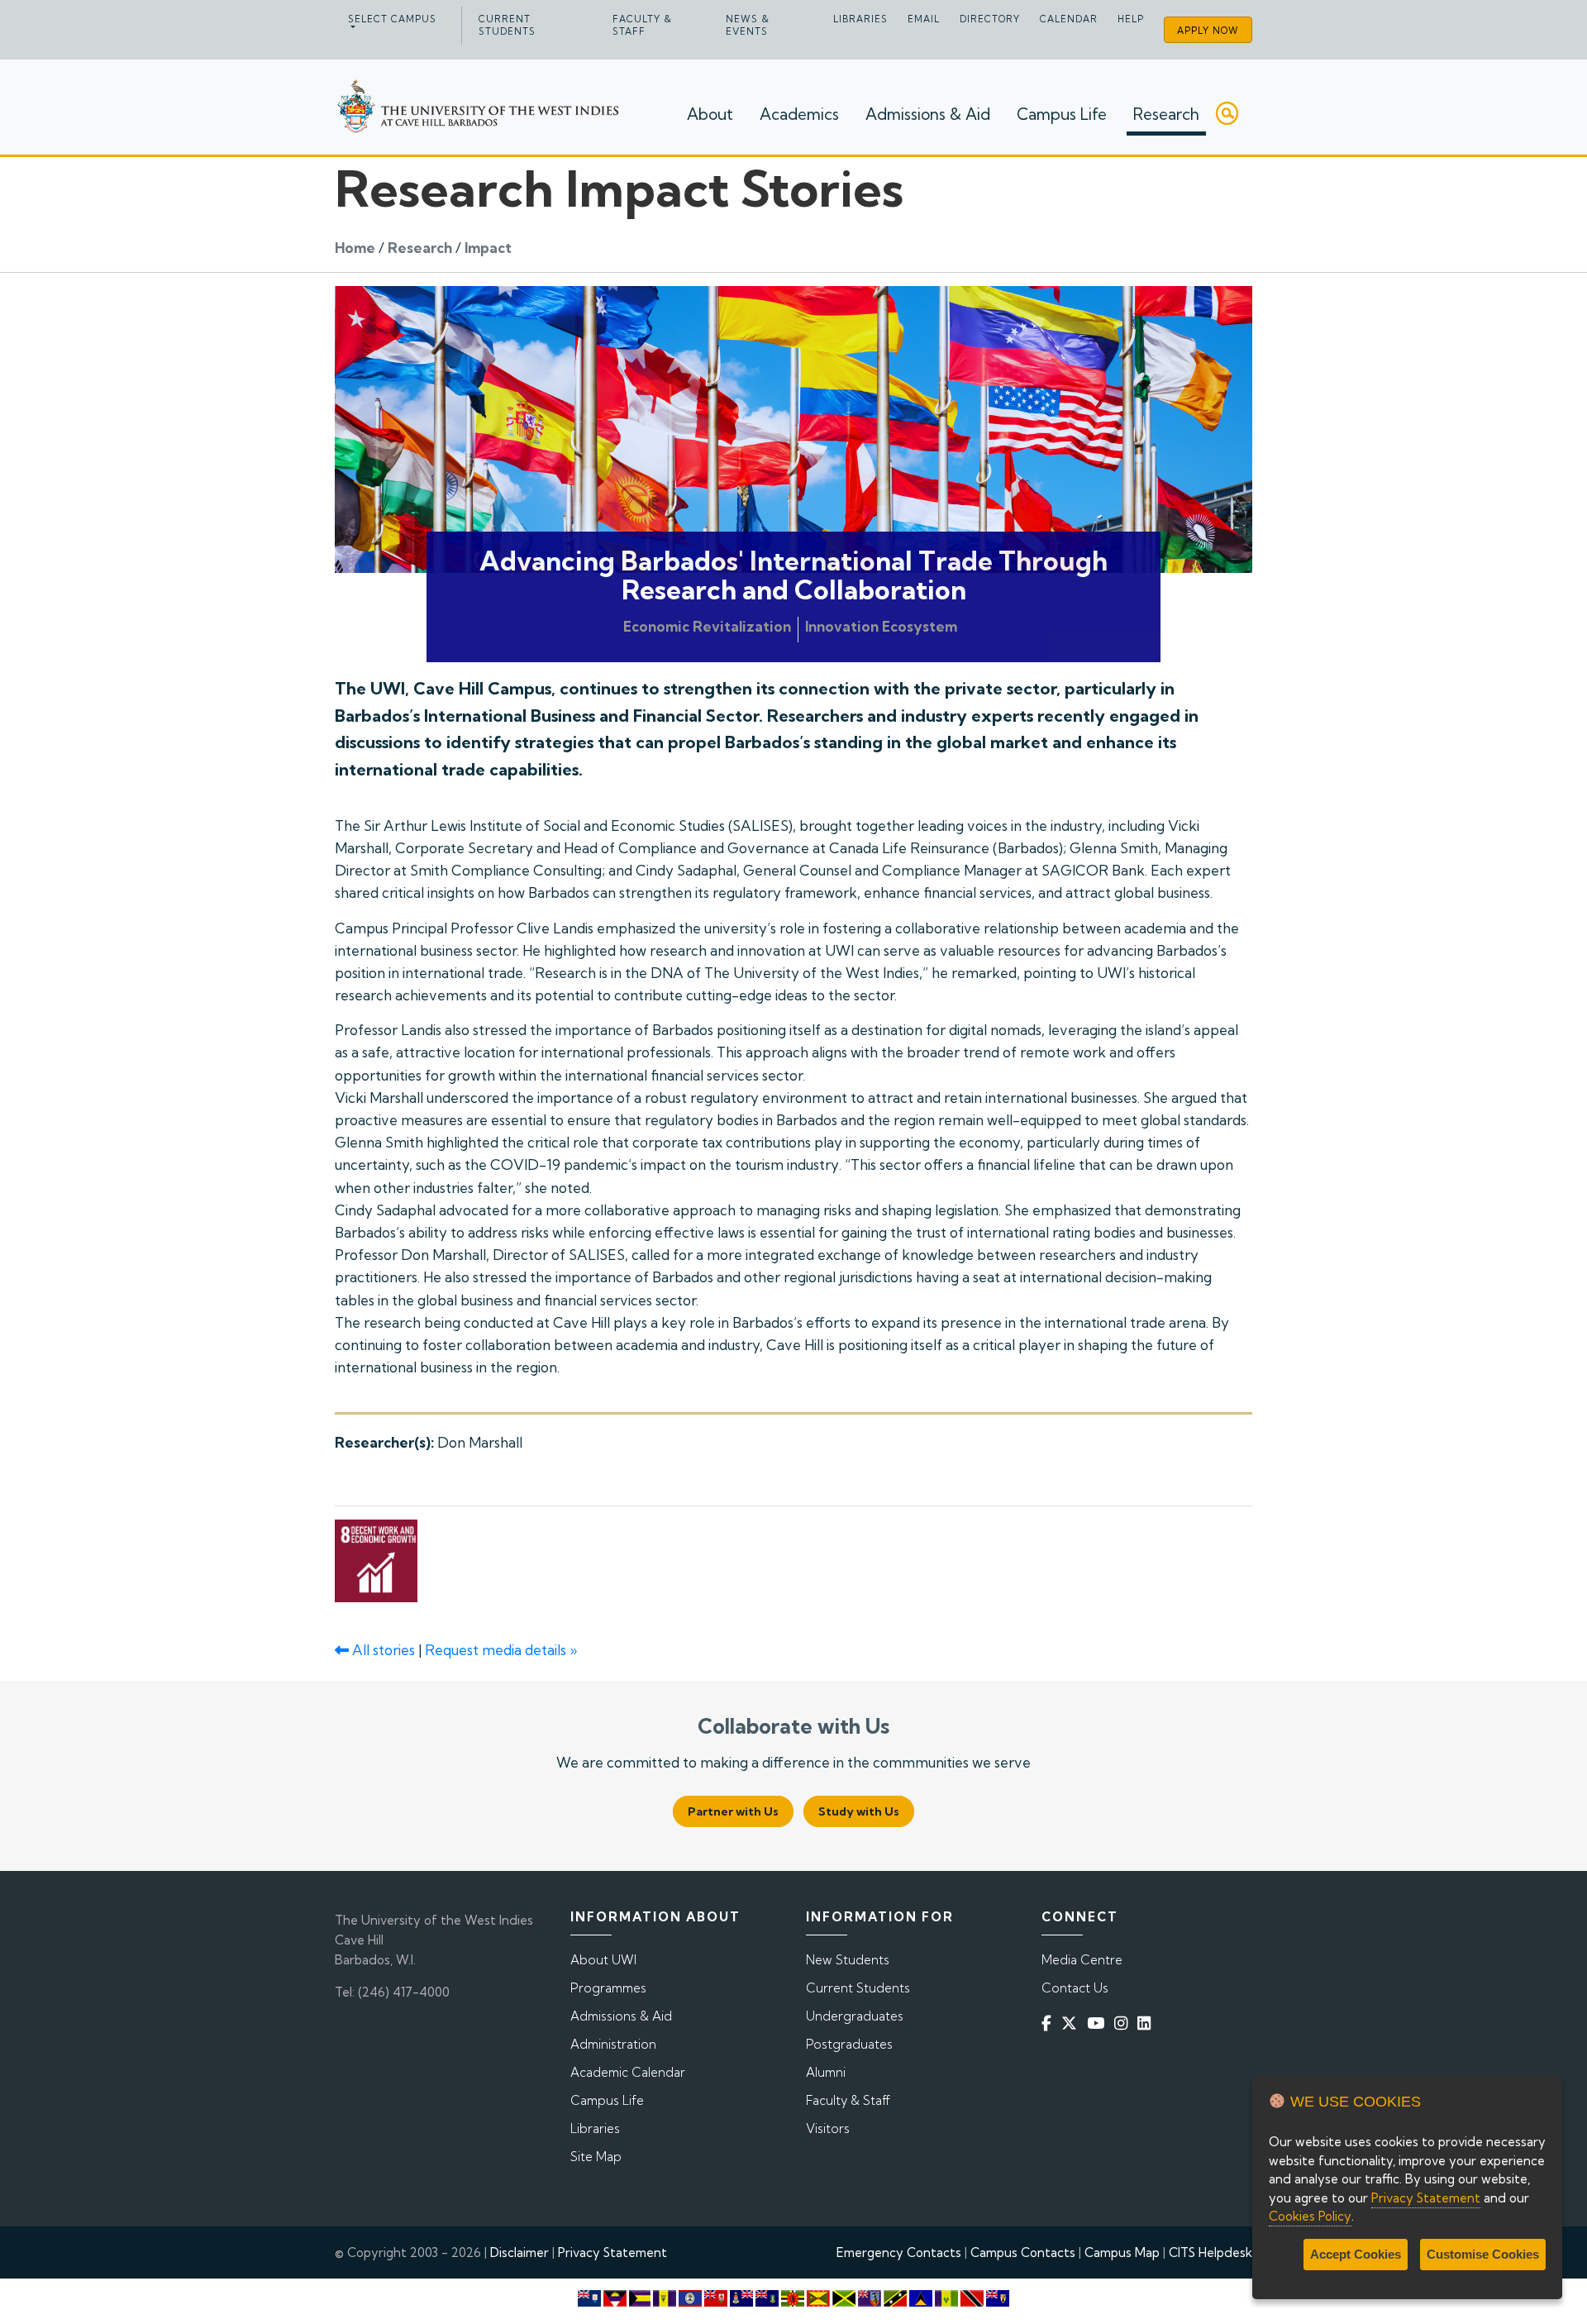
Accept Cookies (1356, 2254)
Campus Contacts (1023, 2252)
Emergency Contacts (899, 2252)
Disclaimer (519, 2252)
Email (924, 19)
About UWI (603, 1960)
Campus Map (1122, 2252)
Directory (990, 19)
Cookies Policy (1310, 2216)
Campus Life (1062, 114)
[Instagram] (1124, 2023)
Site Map (596, 2157)
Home (355, 248)
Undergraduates (855, 2016)
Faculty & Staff (642, 25)
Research (1166, 114)
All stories (382, 1650)
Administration (613, 2044)
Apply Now (1208, 31)
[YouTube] (1099, 2023)
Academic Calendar (628, 2072)
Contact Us (1075, 1988)
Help (1131, 19)
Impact (488, 248)
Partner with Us (733, 1811)
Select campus (392, 19)
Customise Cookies (1483, 2254)
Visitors (828, 2128)
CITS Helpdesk (1211, 2252)
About (710, 114)
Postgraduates (849, 2044)
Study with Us (859, 1811)
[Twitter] (1072, 2023)
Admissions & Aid (928, 114)
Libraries (860, 19)
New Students (848, 1960)
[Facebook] (1050, 2023)
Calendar (1069, 19)
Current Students (507, 25)
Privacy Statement (612, 2252)
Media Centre (1082, 1960)
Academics (799, 114)
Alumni (826, 2072)
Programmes (608, 1988)
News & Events (748, 25)
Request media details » (501, 1650)
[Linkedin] (1147, 2023)
